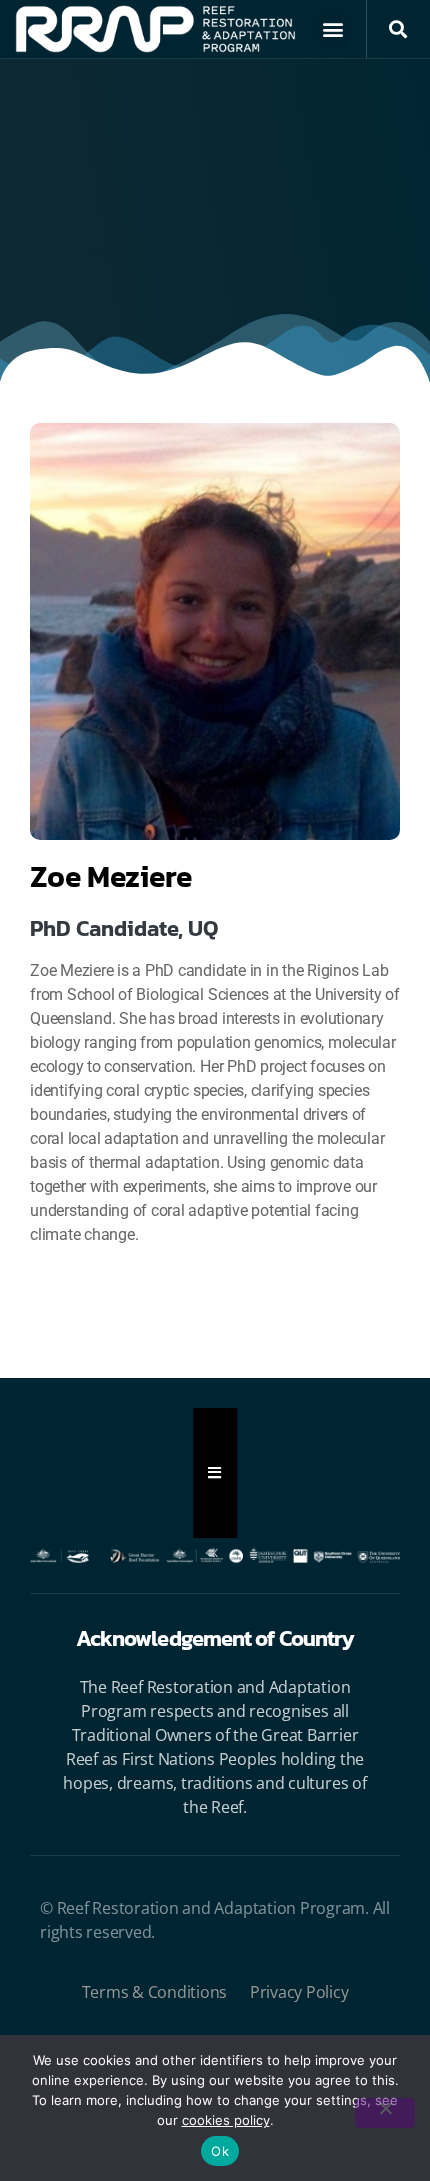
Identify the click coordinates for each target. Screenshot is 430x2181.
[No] (385, 2113)
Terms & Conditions (155, 1992)
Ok (220, 2151)
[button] (333, 29)
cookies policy (226, 2120)
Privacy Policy (299, 1992)
